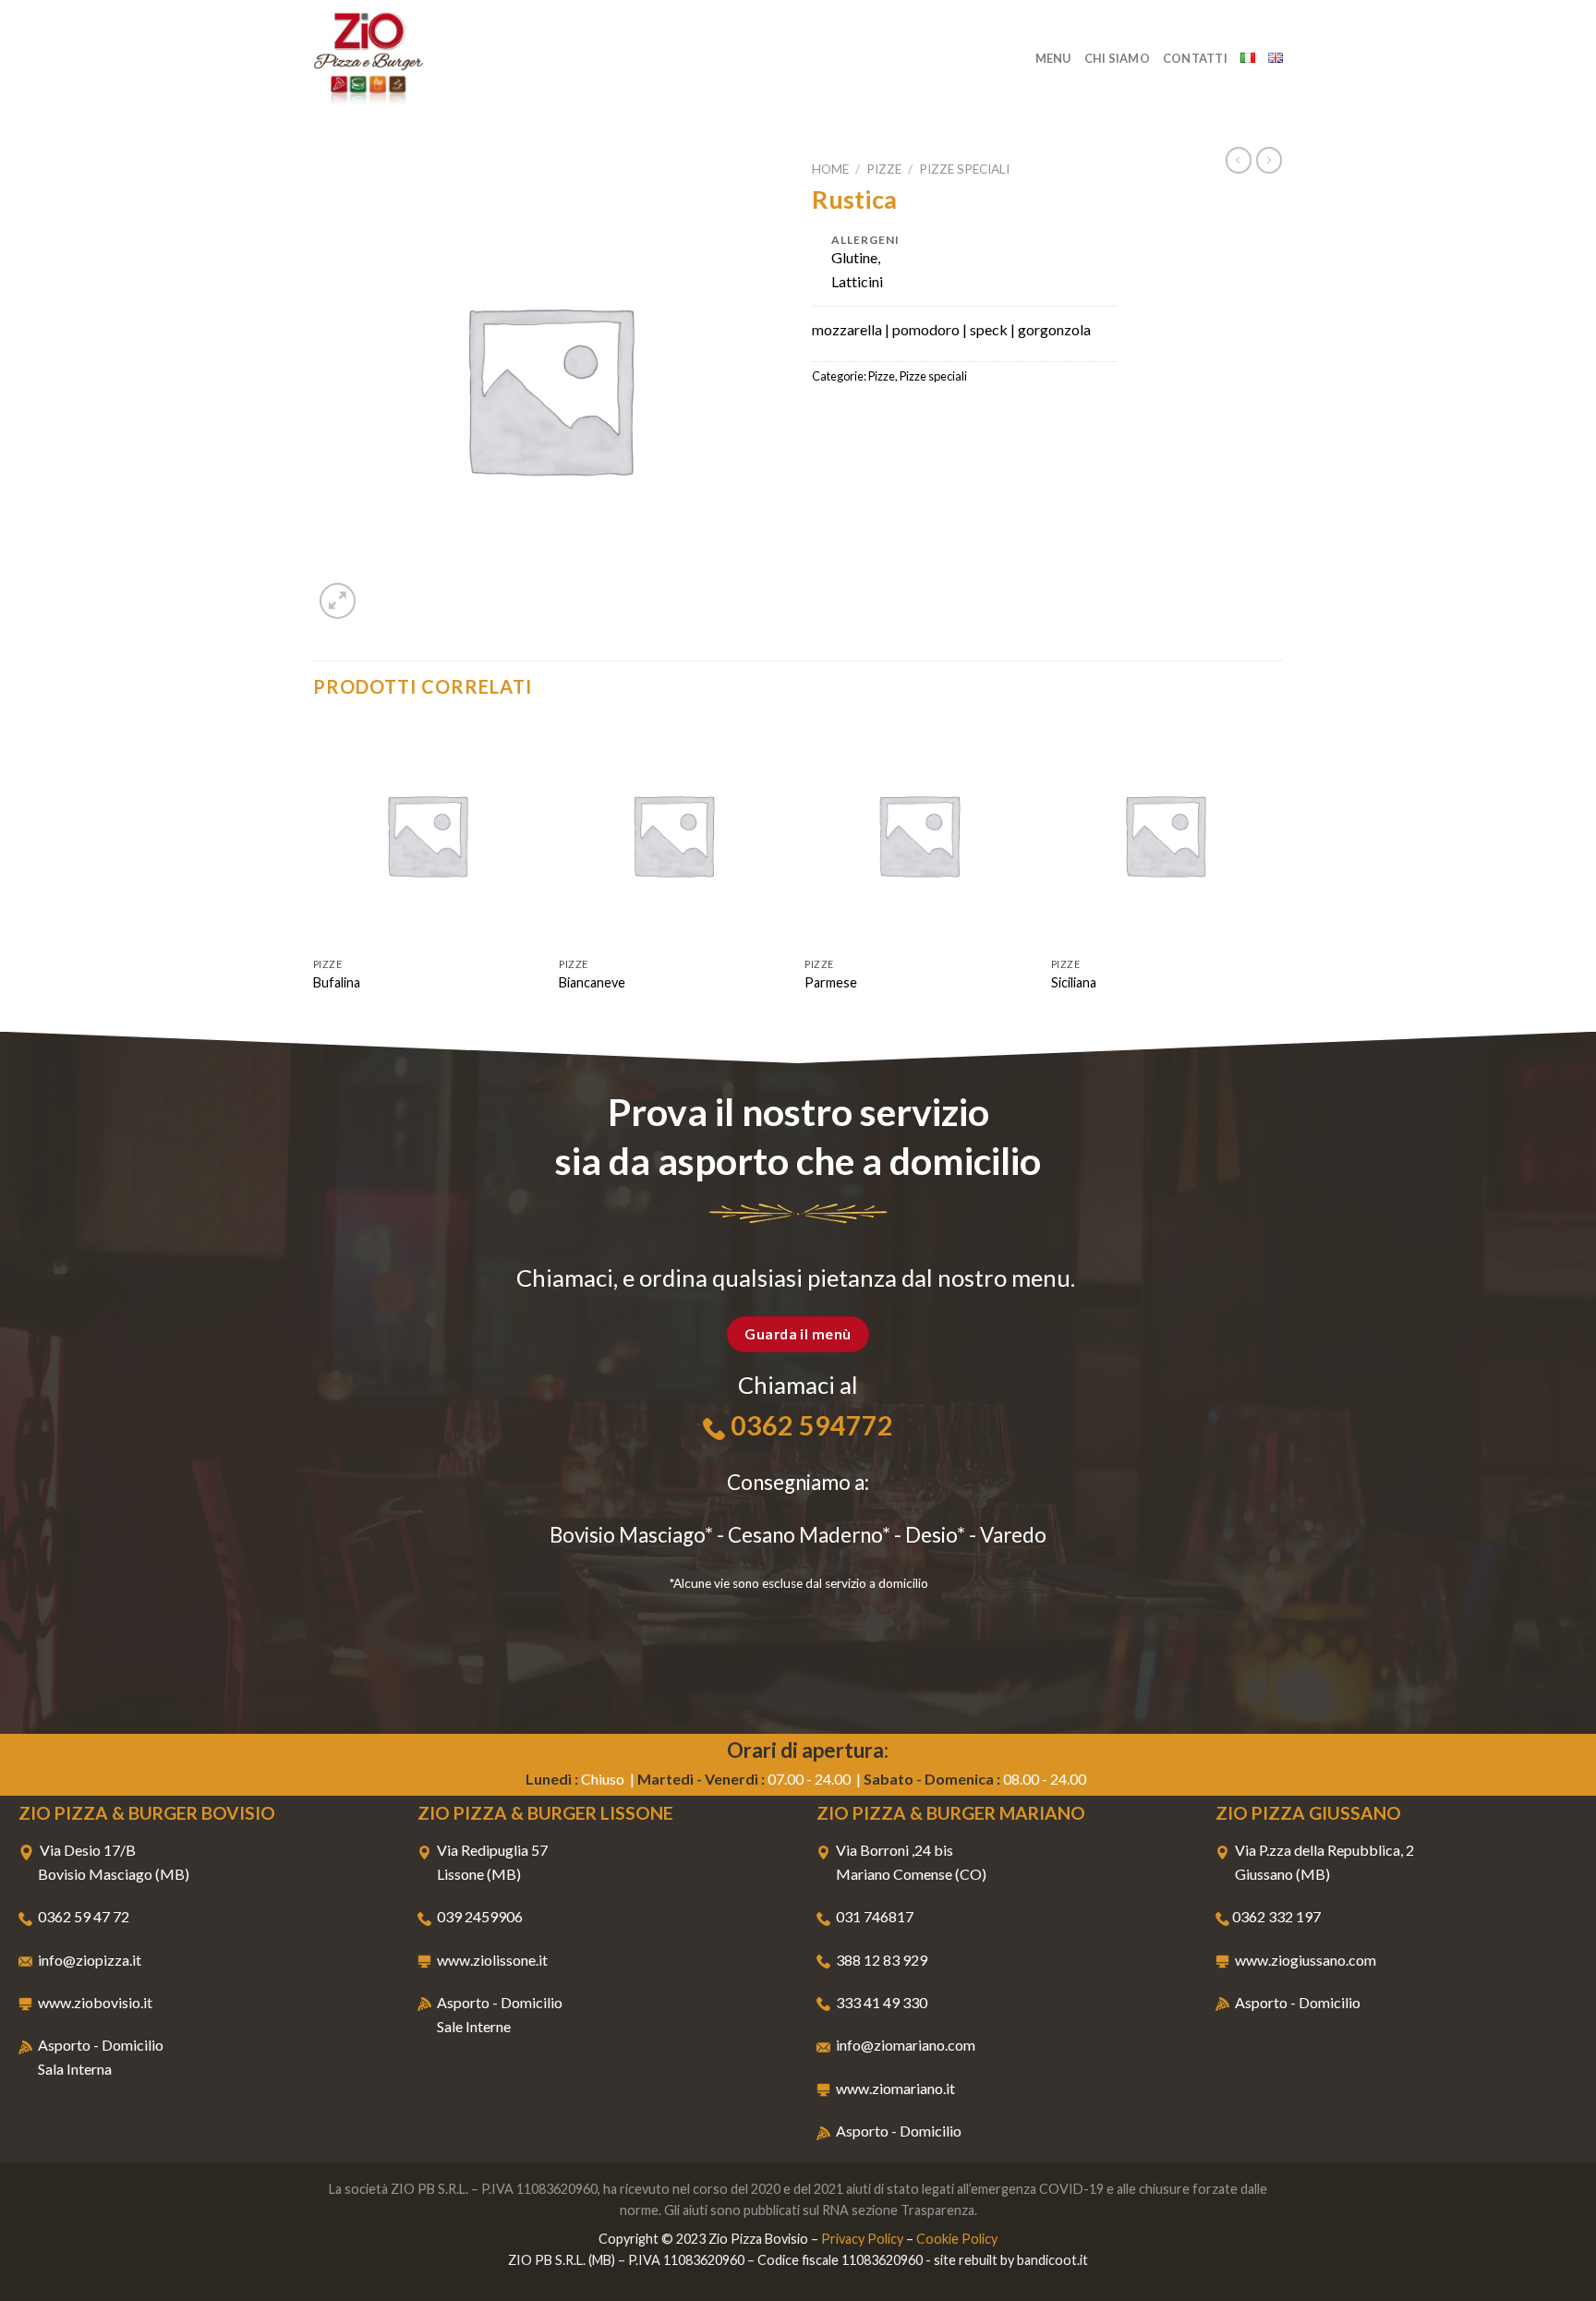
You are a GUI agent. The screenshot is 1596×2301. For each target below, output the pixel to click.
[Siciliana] (1165, 835)
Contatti (1195, 58)
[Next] (1277, 874)
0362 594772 (812, 1425)
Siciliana (1074, 982)
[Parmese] (919, 835)
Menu (1053, 58)
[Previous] (314, 874)
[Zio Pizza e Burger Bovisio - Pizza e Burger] (405, 58)
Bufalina (337, 982)
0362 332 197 (1276, 1916)
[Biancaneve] (673, 835)
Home (830, 169)
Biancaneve (592, 982)
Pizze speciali (964, 169)
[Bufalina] (427, 835)
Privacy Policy (862, 2239)
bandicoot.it (1052, 2260)
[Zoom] (338, 601)
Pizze (884, 169)
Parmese (831, 982)
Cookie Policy (957, 2239)
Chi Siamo (1117, 58)
